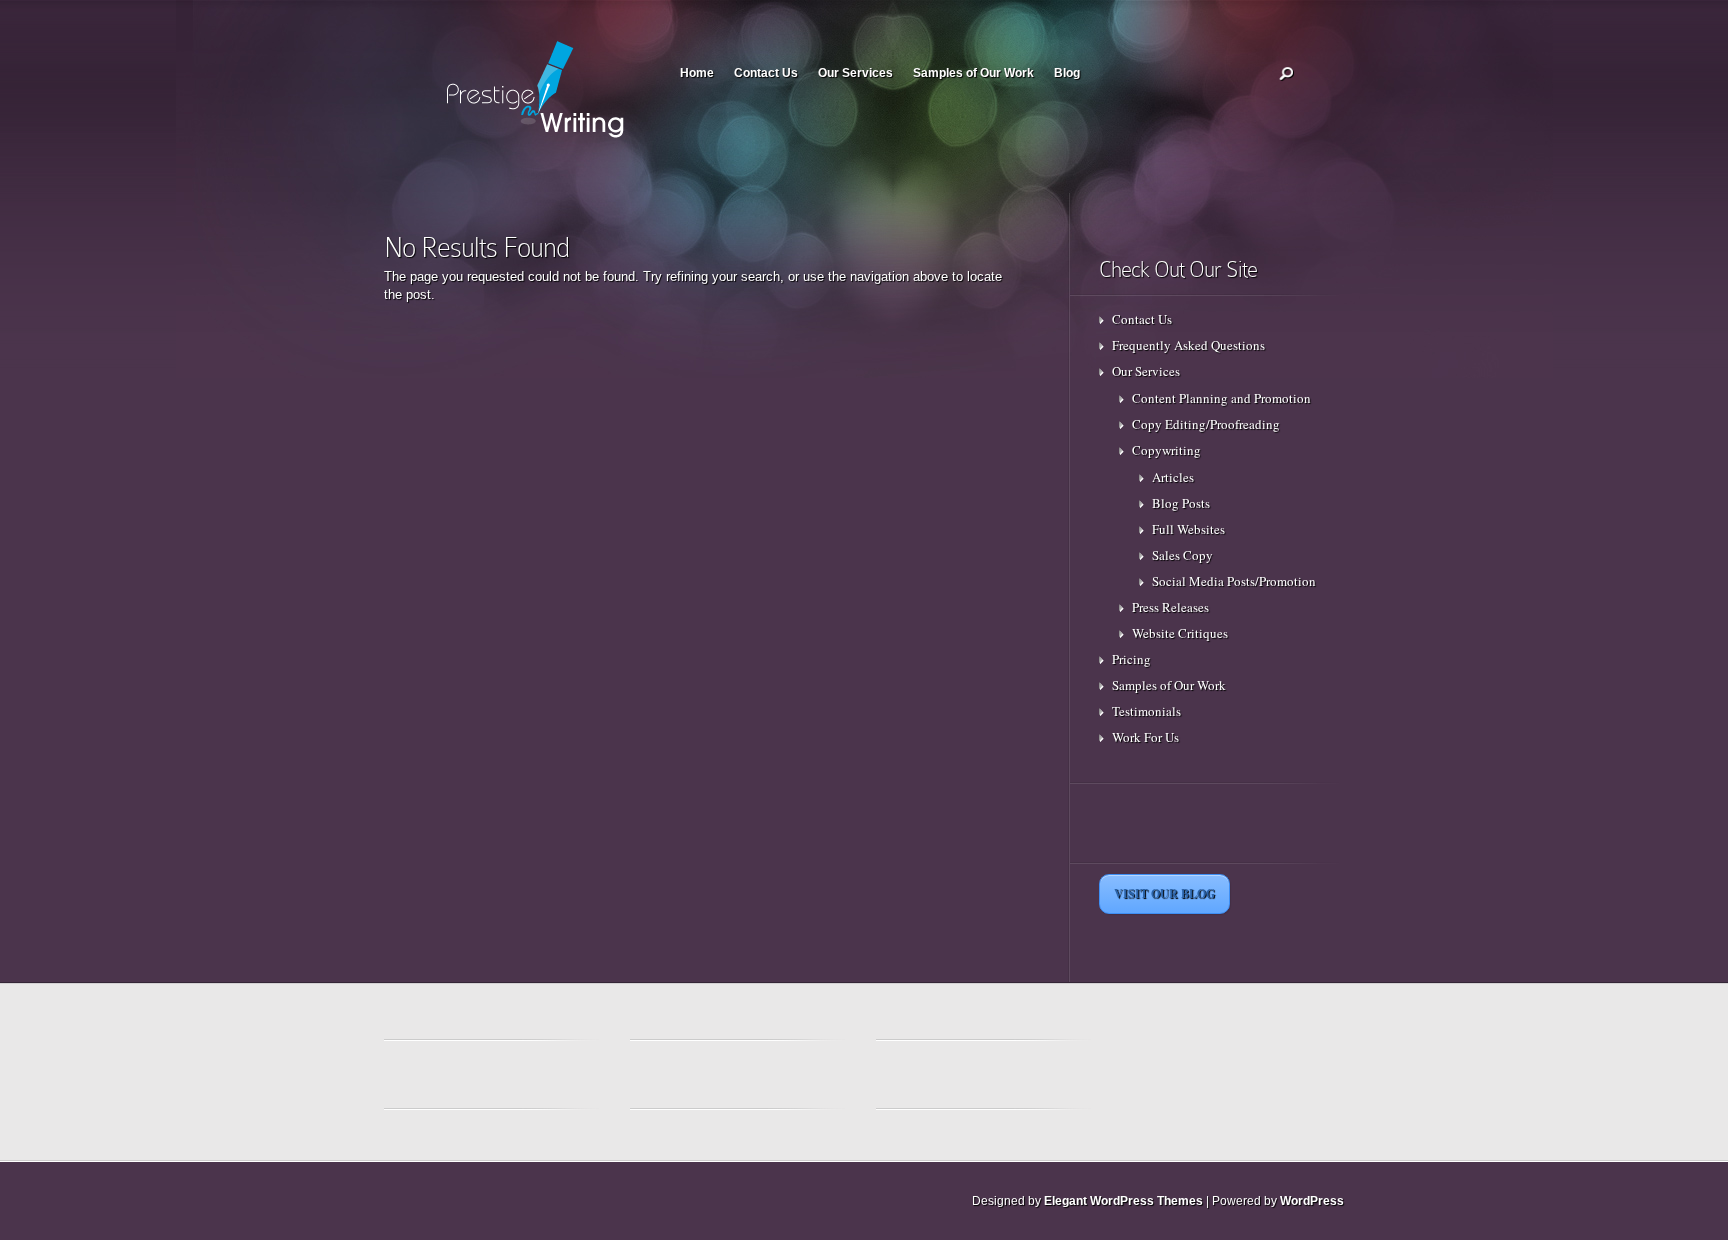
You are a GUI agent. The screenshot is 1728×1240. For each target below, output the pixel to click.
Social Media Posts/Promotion (1234, 581)
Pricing (1131, 659)
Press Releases (1170, 607)
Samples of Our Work (973, 73)
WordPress (1312, 1201)
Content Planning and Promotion (1221, 398)
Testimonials (1146, 711)
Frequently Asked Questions (1188, 345)
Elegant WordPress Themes (1123, 1201)
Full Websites (1188, 529)
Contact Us (766, 73)
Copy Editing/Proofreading (1206, 424)
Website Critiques (1180, 633)
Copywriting (1166, 450)
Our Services (855, 73)
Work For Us (1145, 737)
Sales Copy (1182, 555)
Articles (1173, 477)
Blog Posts (1181, 503)
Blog (1067, 73)
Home (697, 73)
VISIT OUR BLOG (1164, 893)
